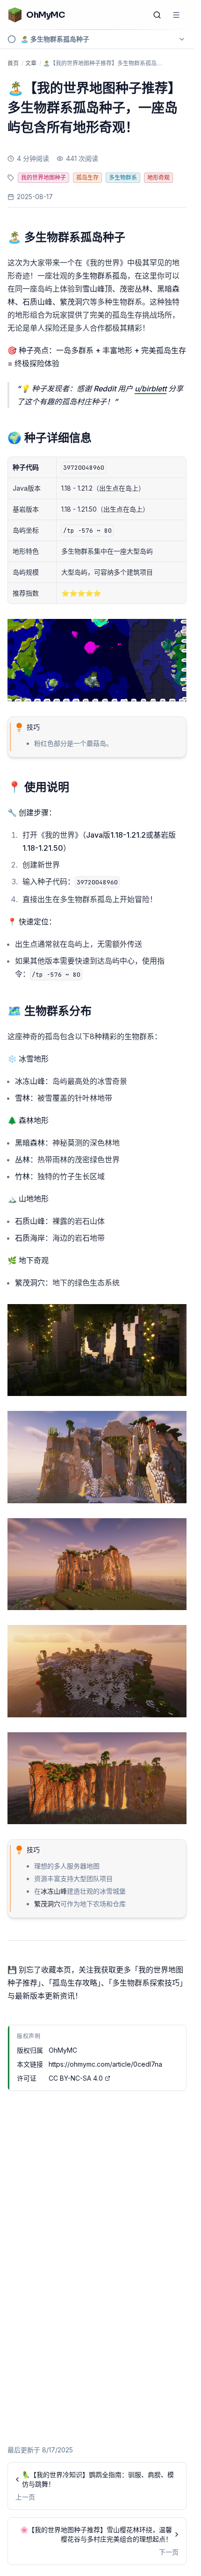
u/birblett (151, 389)
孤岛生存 (87, 177)
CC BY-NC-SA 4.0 (76, 2078)
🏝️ (66, 237)
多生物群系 (123, 177)
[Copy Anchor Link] (133, 237)
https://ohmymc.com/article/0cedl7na (105, 2064)
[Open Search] (157, 15)
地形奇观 (158, 177)
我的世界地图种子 (43, 177)
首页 (13, 63)
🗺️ (50, 1011)
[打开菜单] (176, 15)
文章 (31, 63)
